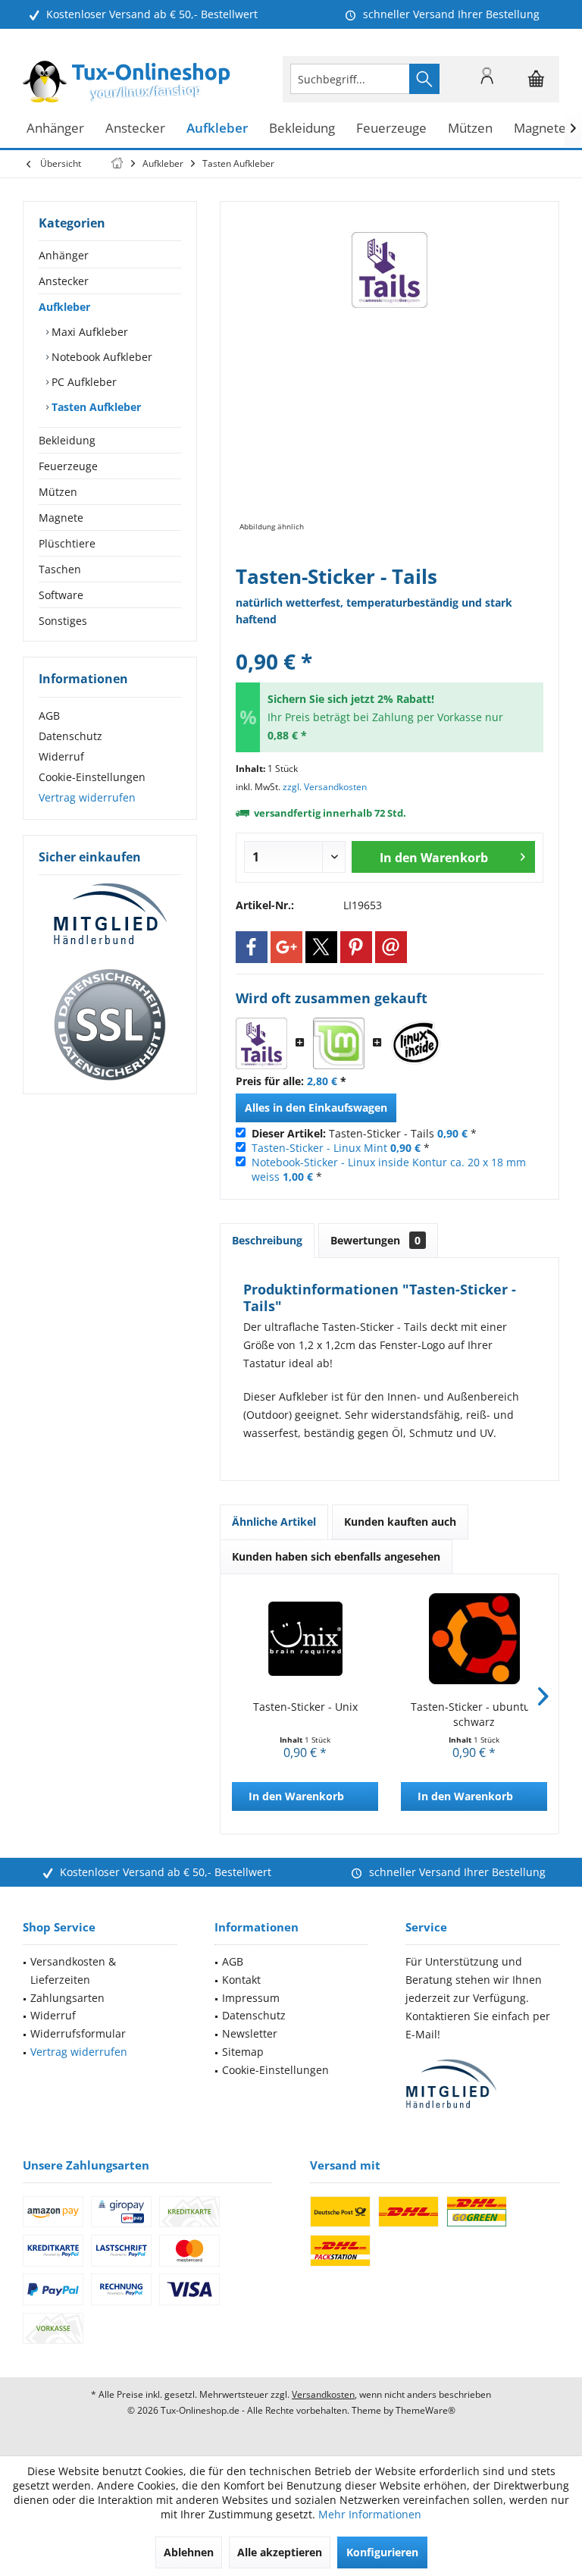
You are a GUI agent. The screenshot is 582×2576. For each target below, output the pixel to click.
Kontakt (241, 1980)
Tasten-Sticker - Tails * (364, 1133)
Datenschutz (70, 736)
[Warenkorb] (537, 86)
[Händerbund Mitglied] (110, 915)
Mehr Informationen (370, 2514)
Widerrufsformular (78, 2033)
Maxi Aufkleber (88, 332)
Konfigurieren (382, 2552)
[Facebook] (252, 947)
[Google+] (286, 947)
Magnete (61, 518)
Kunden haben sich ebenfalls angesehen (336, 1556)
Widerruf (61, 756)
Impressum (251, 1998)
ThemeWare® (426, 2410)
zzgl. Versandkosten (325, 787)
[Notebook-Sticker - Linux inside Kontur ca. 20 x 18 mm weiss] (416, 1043)
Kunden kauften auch (400, 1522)
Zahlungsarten (67, 1998)
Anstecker (64, 281)
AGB (49, 715)
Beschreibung (267, 1240)
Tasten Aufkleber (95, 407)
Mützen (58, 492)
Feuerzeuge (68, 466)
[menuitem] (537, 79)
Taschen (60, 569)
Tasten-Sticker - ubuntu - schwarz (474, 1714)
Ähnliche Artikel (274, 1522)
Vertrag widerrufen (87, 797)
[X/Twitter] (321, 947)
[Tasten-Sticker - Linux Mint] (339, 1043)
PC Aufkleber (83, 382)
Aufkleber (64, 307)
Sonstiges (63, 621)
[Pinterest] (356, 947)
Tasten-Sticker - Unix (305, 1707)
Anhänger (64, 255)
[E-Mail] (391, 947)
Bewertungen (375, 1240)
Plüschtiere (67, 543)
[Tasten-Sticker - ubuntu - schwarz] (474, 1639)
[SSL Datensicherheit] (110, 1025)
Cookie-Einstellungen (92, 777)
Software (61, 595)
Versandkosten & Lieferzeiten (73, 1970)
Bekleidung (67, 440)
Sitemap (243, 2052)
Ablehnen (189, 2552)
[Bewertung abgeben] (390, 641)
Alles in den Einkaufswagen (316, 1108)
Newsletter (250, 2033)
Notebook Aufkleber (100, 357)
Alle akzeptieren (280, 2552)
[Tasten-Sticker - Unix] (305, 1639)
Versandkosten (323, 2394)
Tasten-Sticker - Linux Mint (319, 1148)
